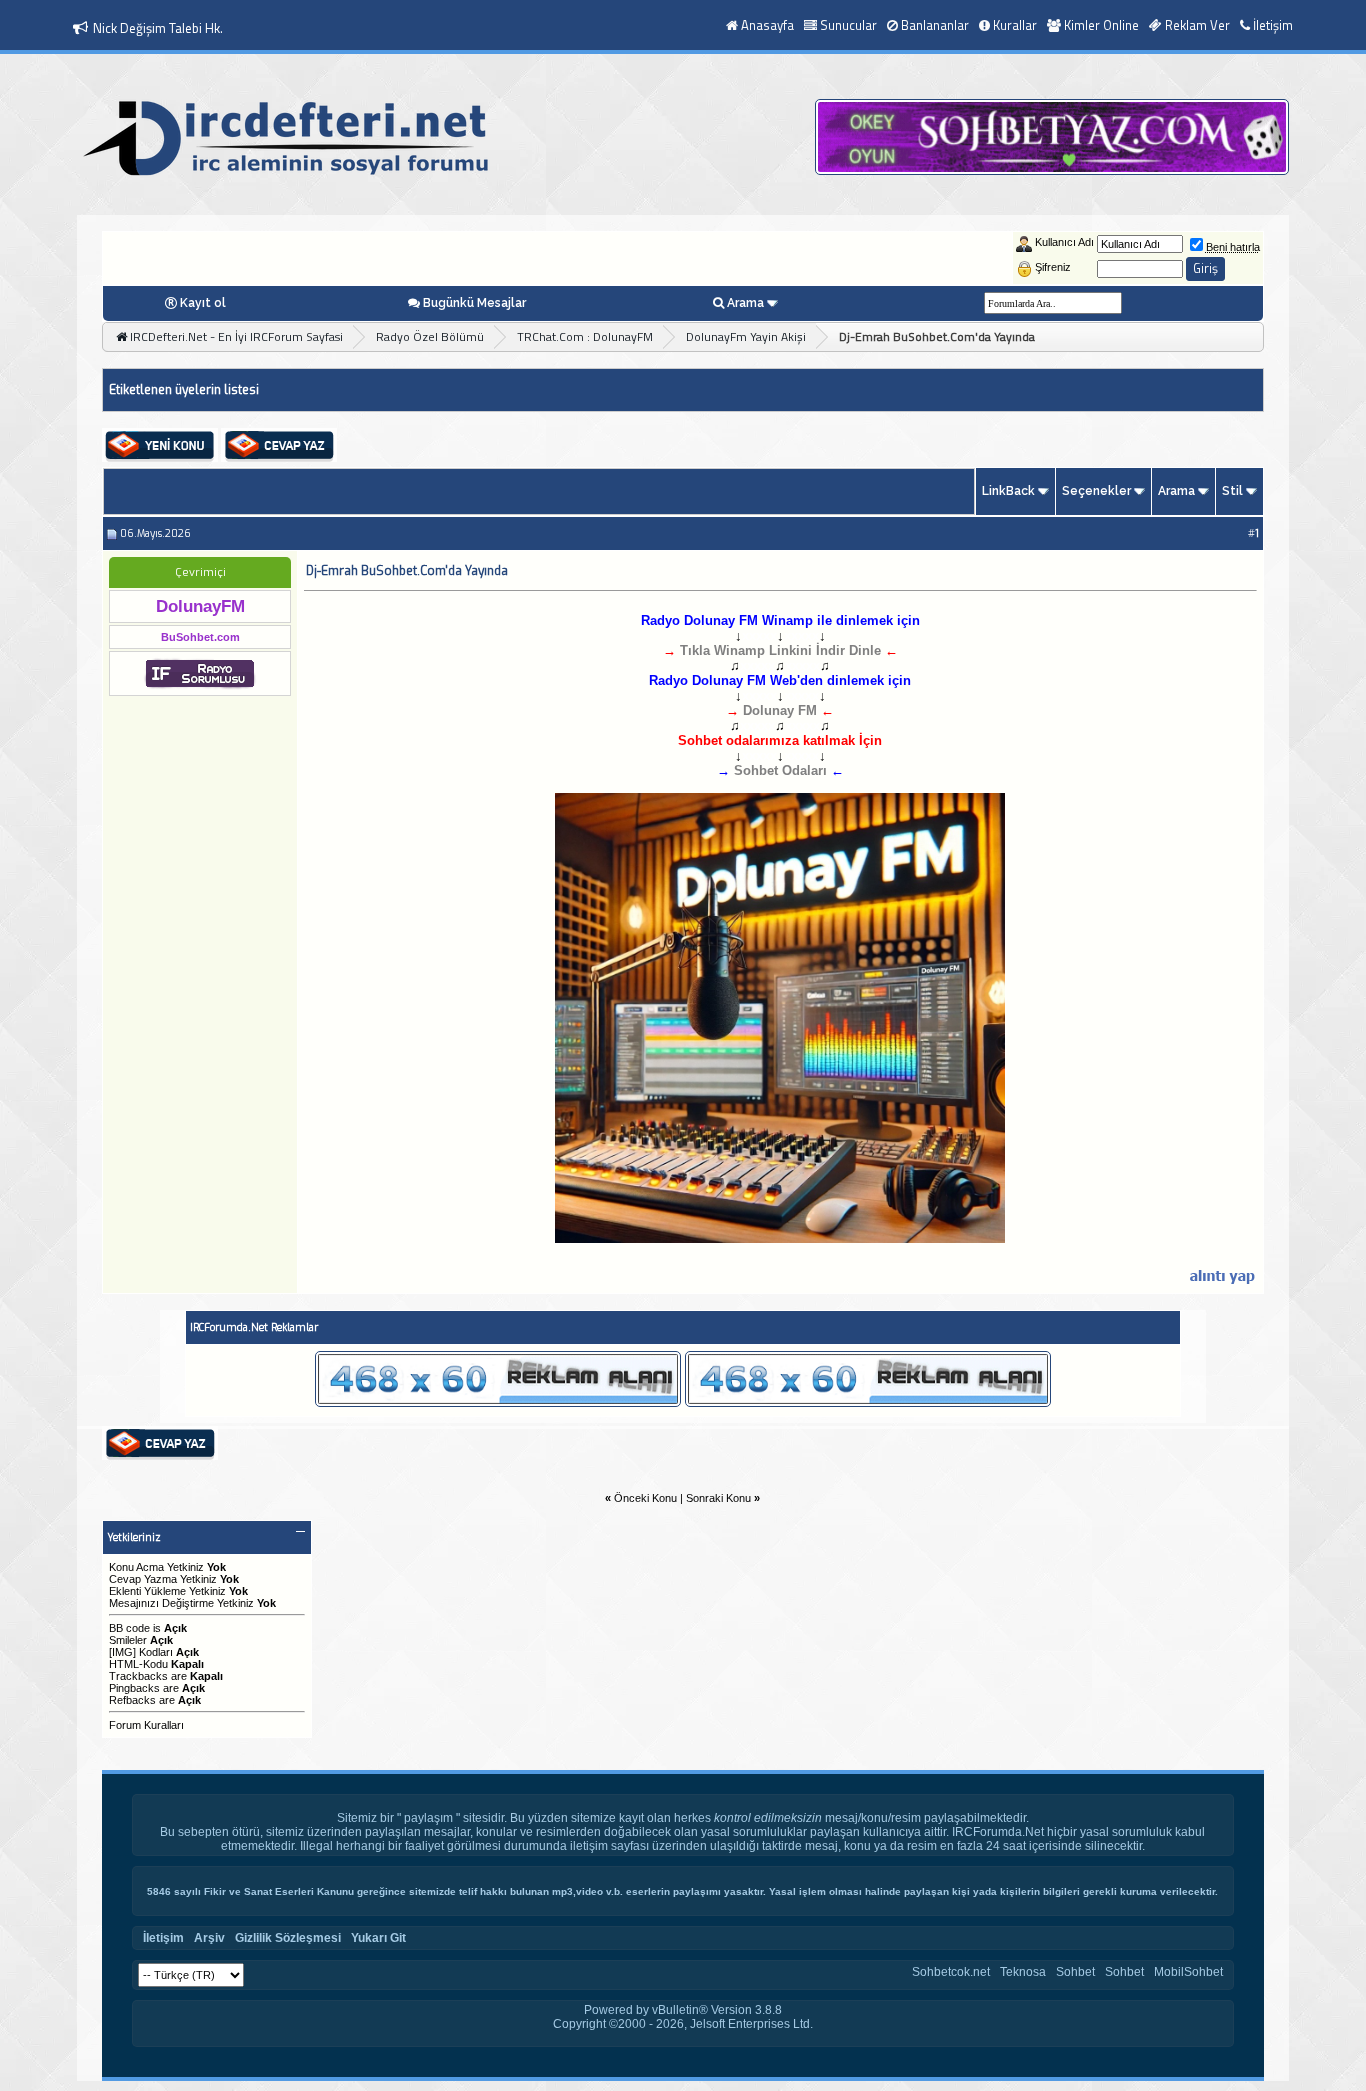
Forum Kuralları (146, 1725)
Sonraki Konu (718, 1498)
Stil (1232, 491)
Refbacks (132, 1700)
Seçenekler (1096, 491)
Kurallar (1015, 25)
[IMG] (122, 1652)
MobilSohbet (1188, 1972)
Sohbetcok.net (951, 1972)
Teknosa (1023, 1972)
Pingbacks (134, 1688)
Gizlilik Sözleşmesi (288, 1938)
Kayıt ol (203, 303)
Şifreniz (1053, 267)
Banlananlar (935, 25)
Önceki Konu (645, 1498)
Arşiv (209, 1938)
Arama (745, 303)
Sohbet (1075, 1972)
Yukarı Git (378, 1938)
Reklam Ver (1197, 25)
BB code (129, 1628)
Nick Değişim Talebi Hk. (158, 28)
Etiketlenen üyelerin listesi (184, 390)
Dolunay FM (780, 710)
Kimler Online (1101, 25)
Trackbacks (138, 1676)
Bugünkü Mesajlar (474, 303)
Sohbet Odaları (780, 770)
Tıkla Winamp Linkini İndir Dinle (780, 650)
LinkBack (1008, 491)
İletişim (1273, 25)
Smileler (128, 1640)
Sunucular (848, 25)
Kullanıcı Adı (1064, 242)
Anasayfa (767, 25)
